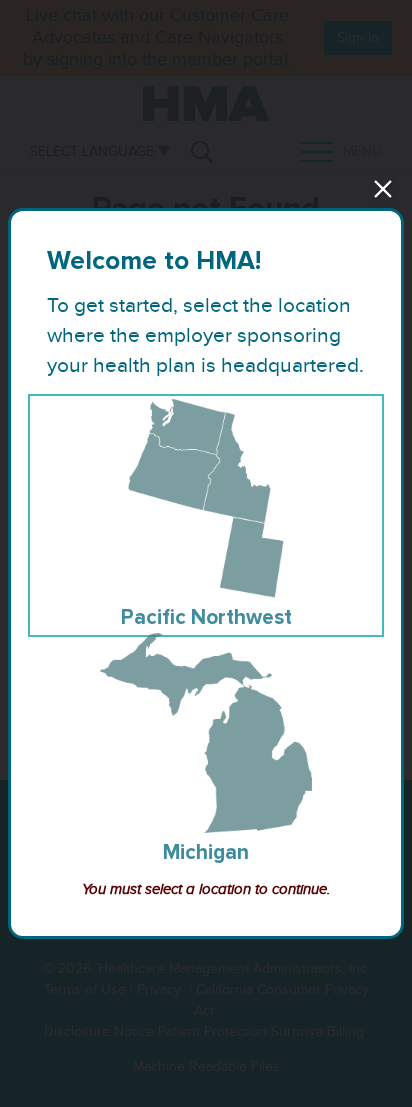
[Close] (383, 189)
